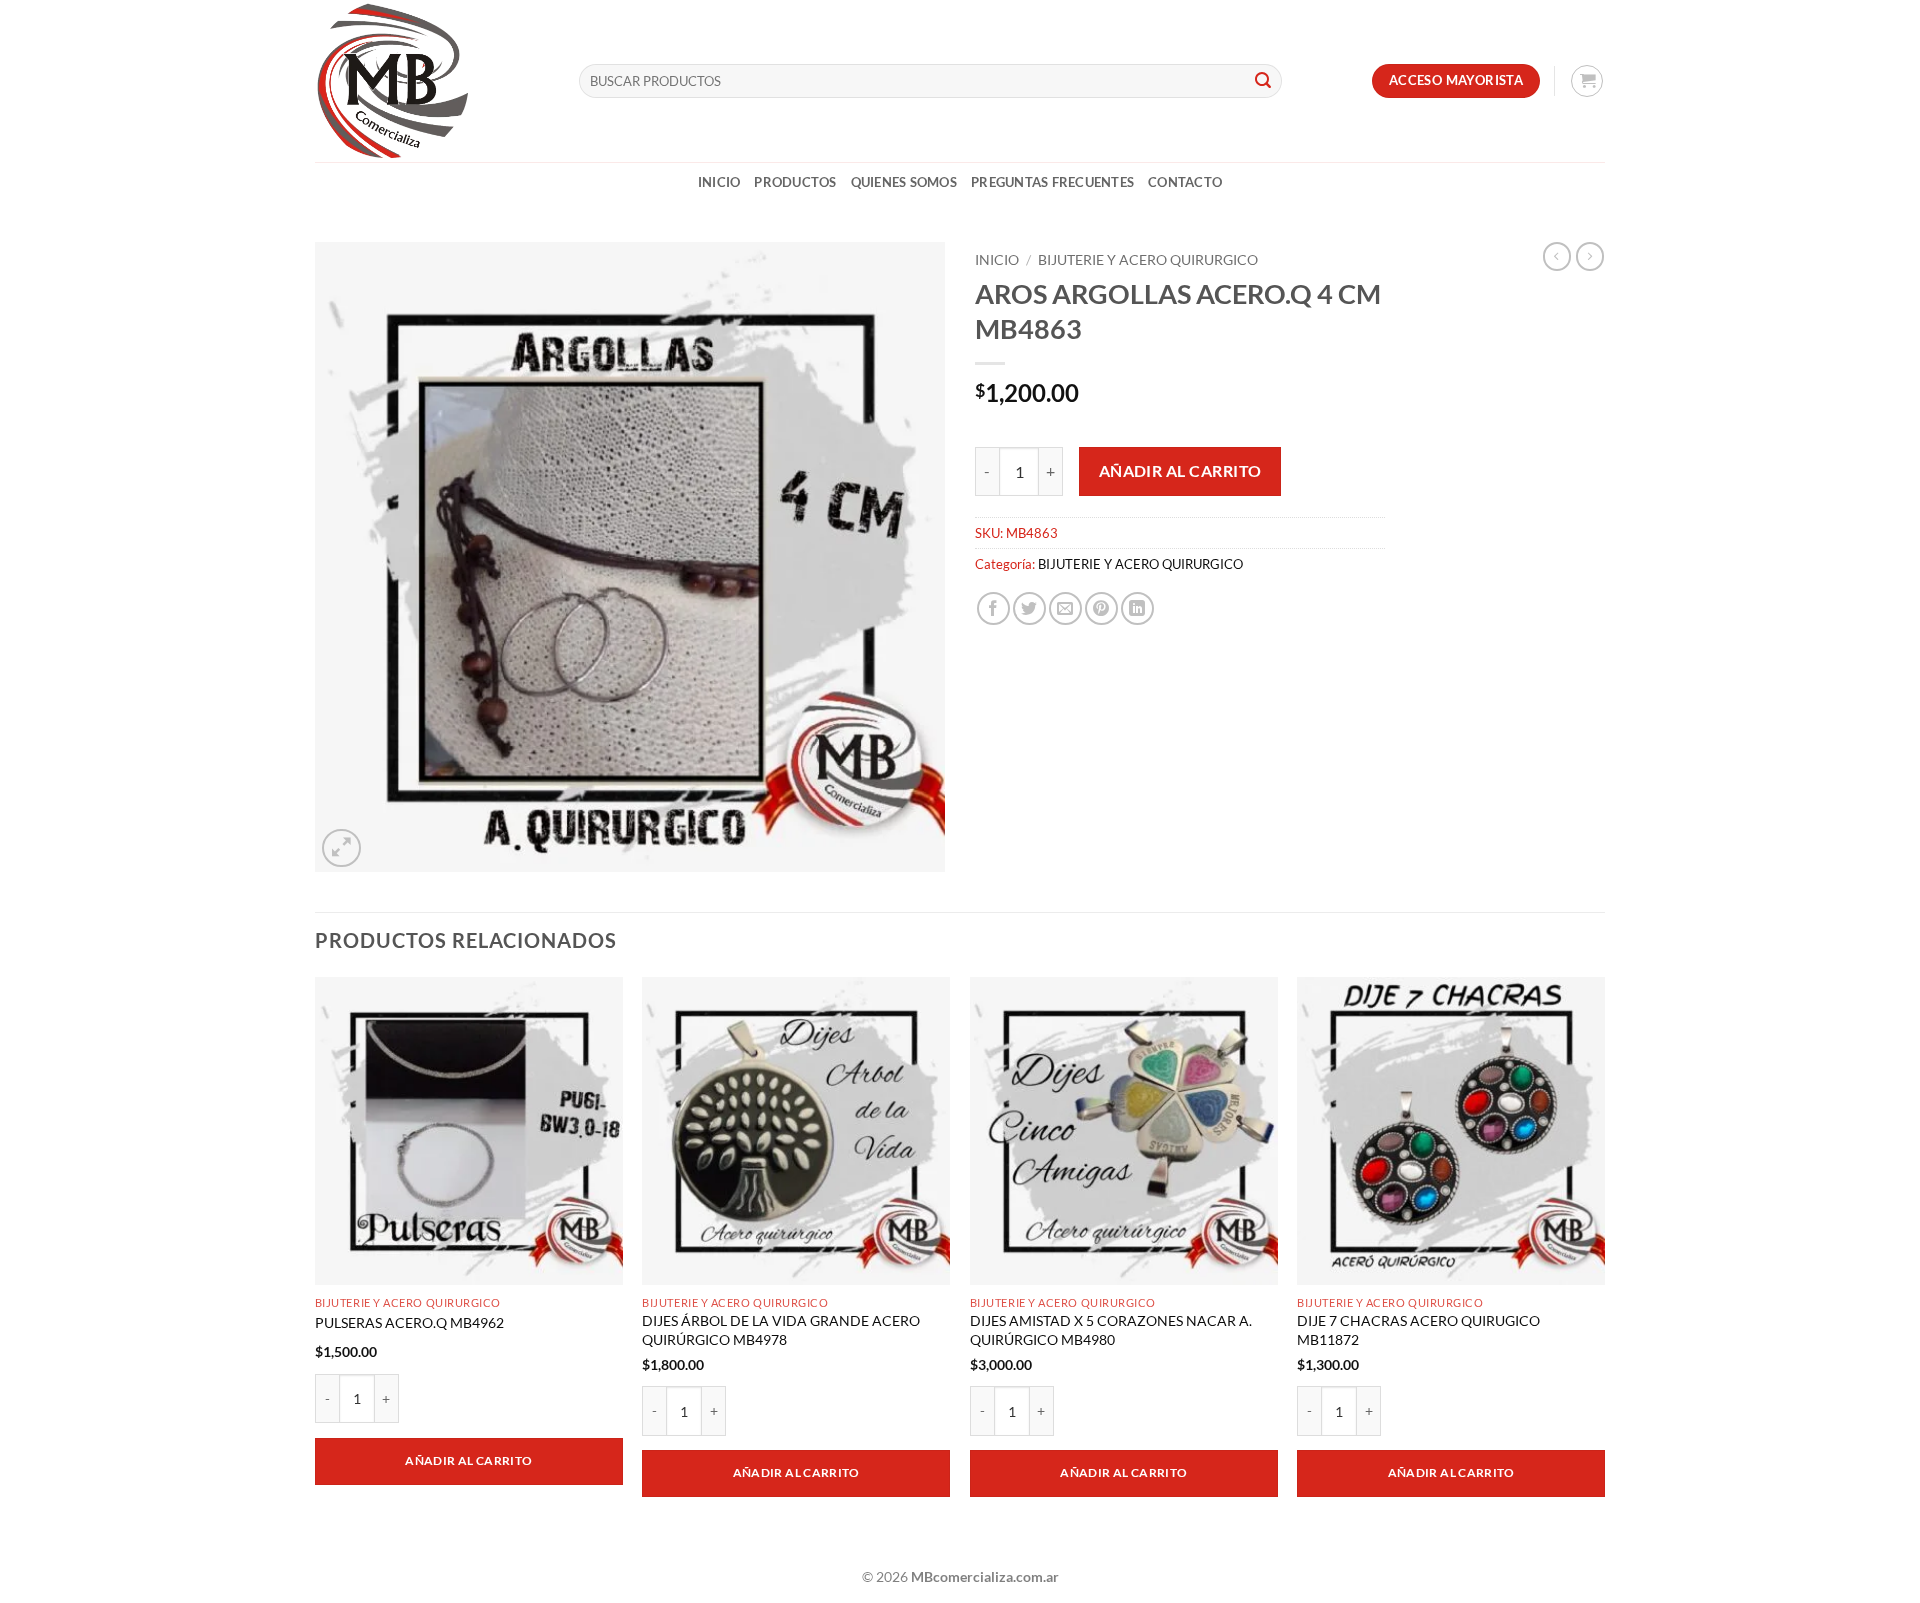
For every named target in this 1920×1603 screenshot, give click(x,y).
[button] (1587, 81)
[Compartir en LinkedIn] (1137, 608)
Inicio (719, 182)
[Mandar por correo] (1065, 608)
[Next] (1604, 1264)
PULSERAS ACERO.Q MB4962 (409, 1322)
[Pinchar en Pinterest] (1101, 608)
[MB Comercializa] (432, 81)
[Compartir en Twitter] (1029, 608)
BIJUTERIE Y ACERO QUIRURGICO (1148, 260)
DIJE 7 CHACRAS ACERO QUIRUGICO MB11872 (1418, 1330)
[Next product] (1557, 256)
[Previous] (316, 1264)
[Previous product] (1590, 256)
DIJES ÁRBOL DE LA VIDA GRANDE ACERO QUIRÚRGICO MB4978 (781, 1330)
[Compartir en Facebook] (993, 608)
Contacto (1185, 182)
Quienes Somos (904, 182)
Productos (795, 182)
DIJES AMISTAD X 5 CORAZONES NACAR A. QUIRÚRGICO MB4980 (1111, 1330)
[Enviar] (1263, 81)
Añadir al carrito (1180, 471)
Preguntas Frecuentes (1052, 182)
